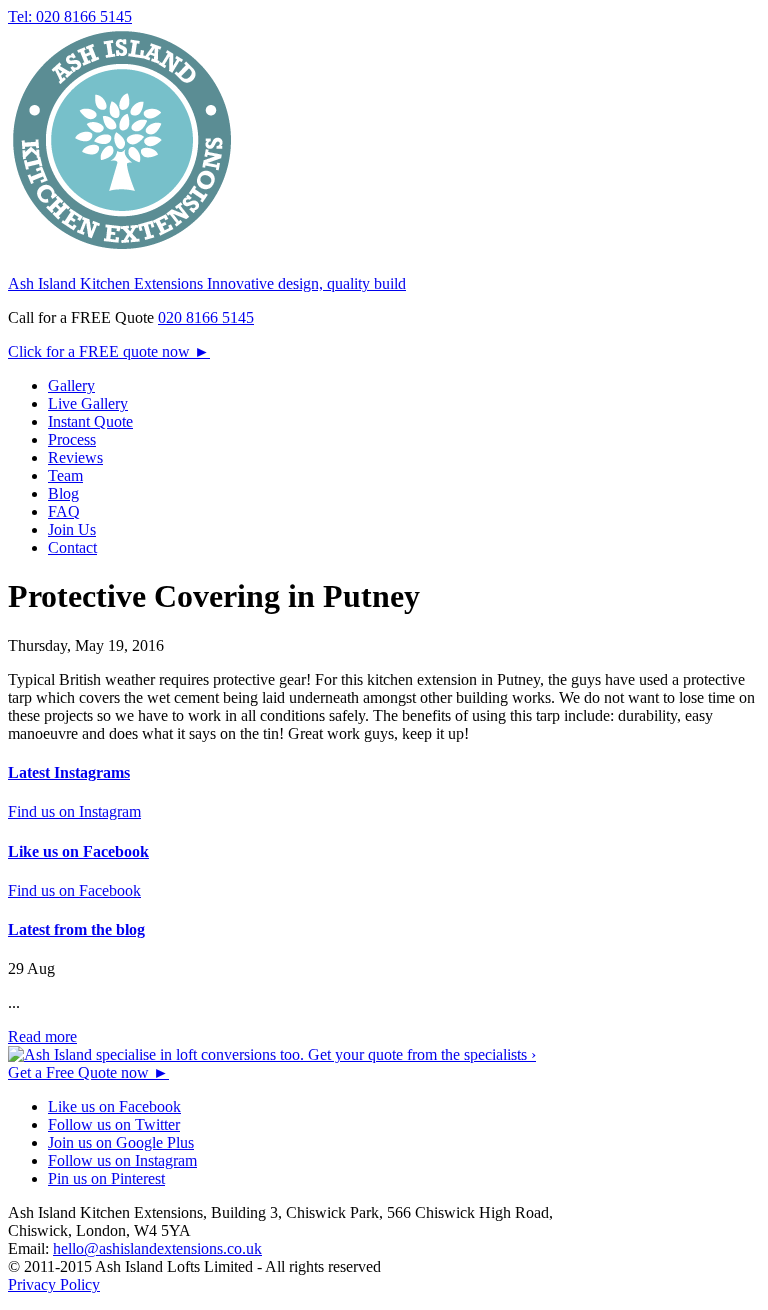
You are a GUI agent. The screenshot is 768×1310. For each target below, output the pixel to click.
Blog (63, 493)
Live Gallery (88, 403)
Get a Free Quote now (88, 1072)
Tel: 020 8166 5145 (70, 16)
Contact (72, 547)
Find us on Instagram (74, 811)
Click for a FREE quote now (109, 351)
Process (72, 439)
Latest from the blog (76, 929)
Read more (42, 1036)
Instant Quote (90, 421)
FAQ (64, 511)
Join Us (72, 529)
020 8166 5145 (206, 317)
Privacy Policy (54, 1284)
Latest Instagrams (69, 772)
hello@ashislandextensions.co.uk (157, 1248)
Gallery (71, 385)
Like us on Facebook (78, 851)
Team (65, 475)
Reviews (75, 457)
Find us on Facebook (74, 890)
